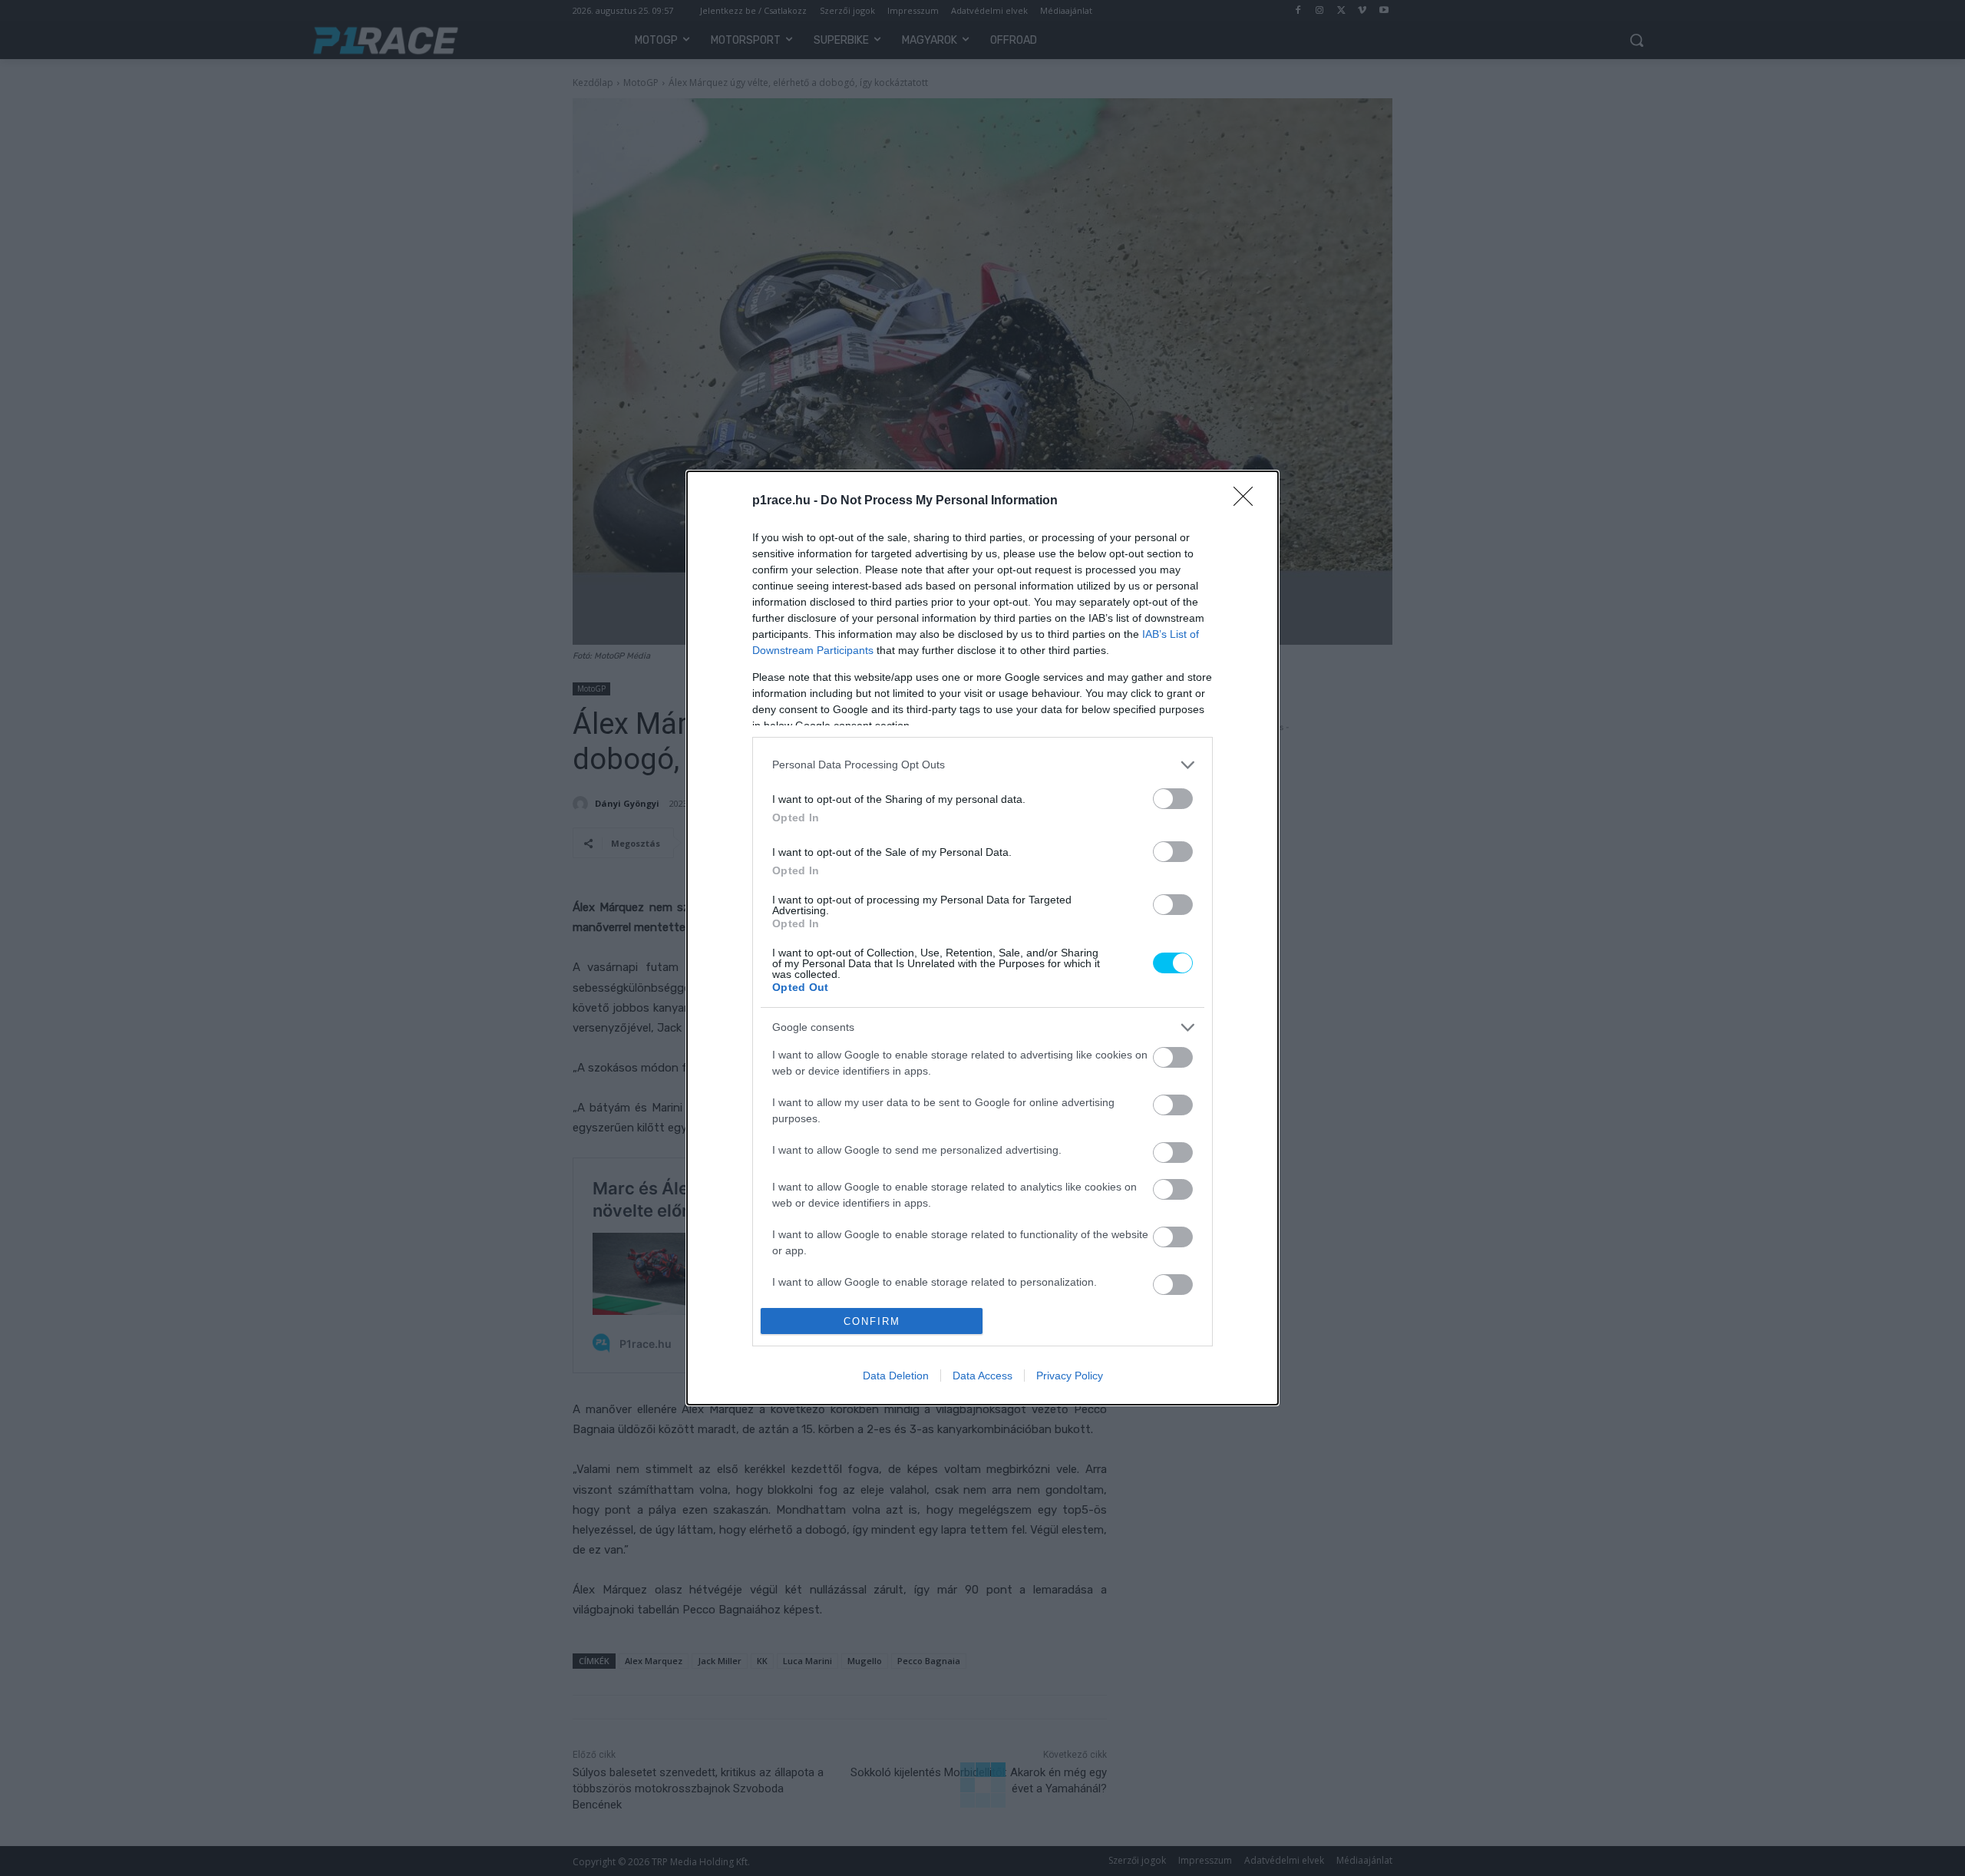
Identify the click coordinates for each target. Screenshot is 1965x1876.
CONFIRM (872, 1321)
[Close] (1248, 501)
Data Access (982, 1376)
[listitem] (982, 765)
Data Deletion (896, 1376)
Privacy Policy (1070, 1376)
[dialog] (982, 938)
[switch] (1173, 799)
